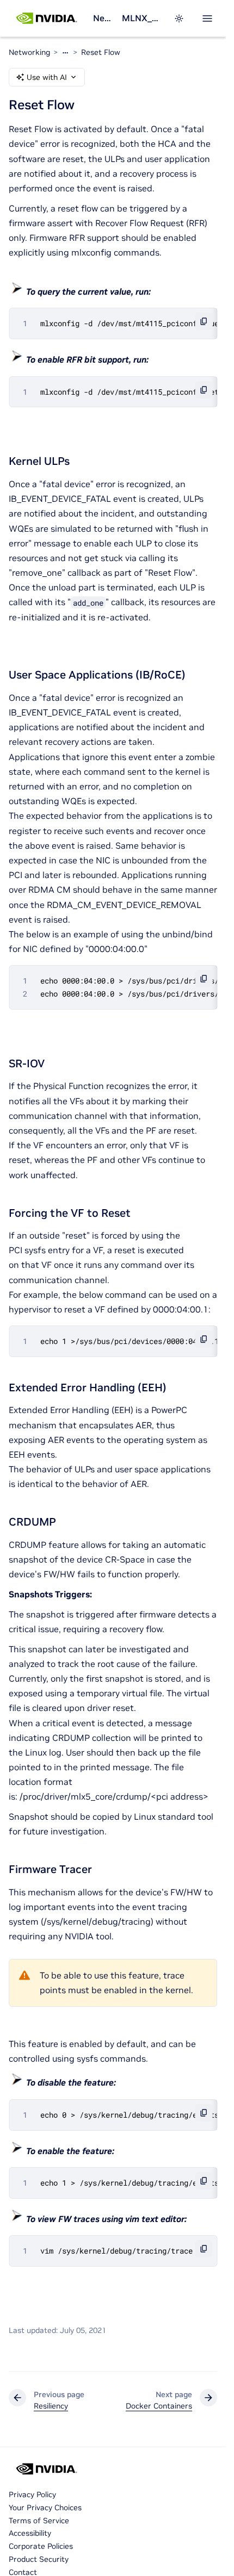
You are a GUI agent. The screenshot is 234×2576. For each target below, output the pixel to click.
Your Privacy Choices (45, 2507)
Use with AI (47, 77)
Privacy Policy (32, 2494)
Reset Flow (101, 52)
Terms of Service (39, 2521)
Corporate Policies (41, 2546)
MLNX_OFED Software (141, 18)
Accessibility (30, 2533)
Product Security (39, 2559)
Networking (103, 18)
